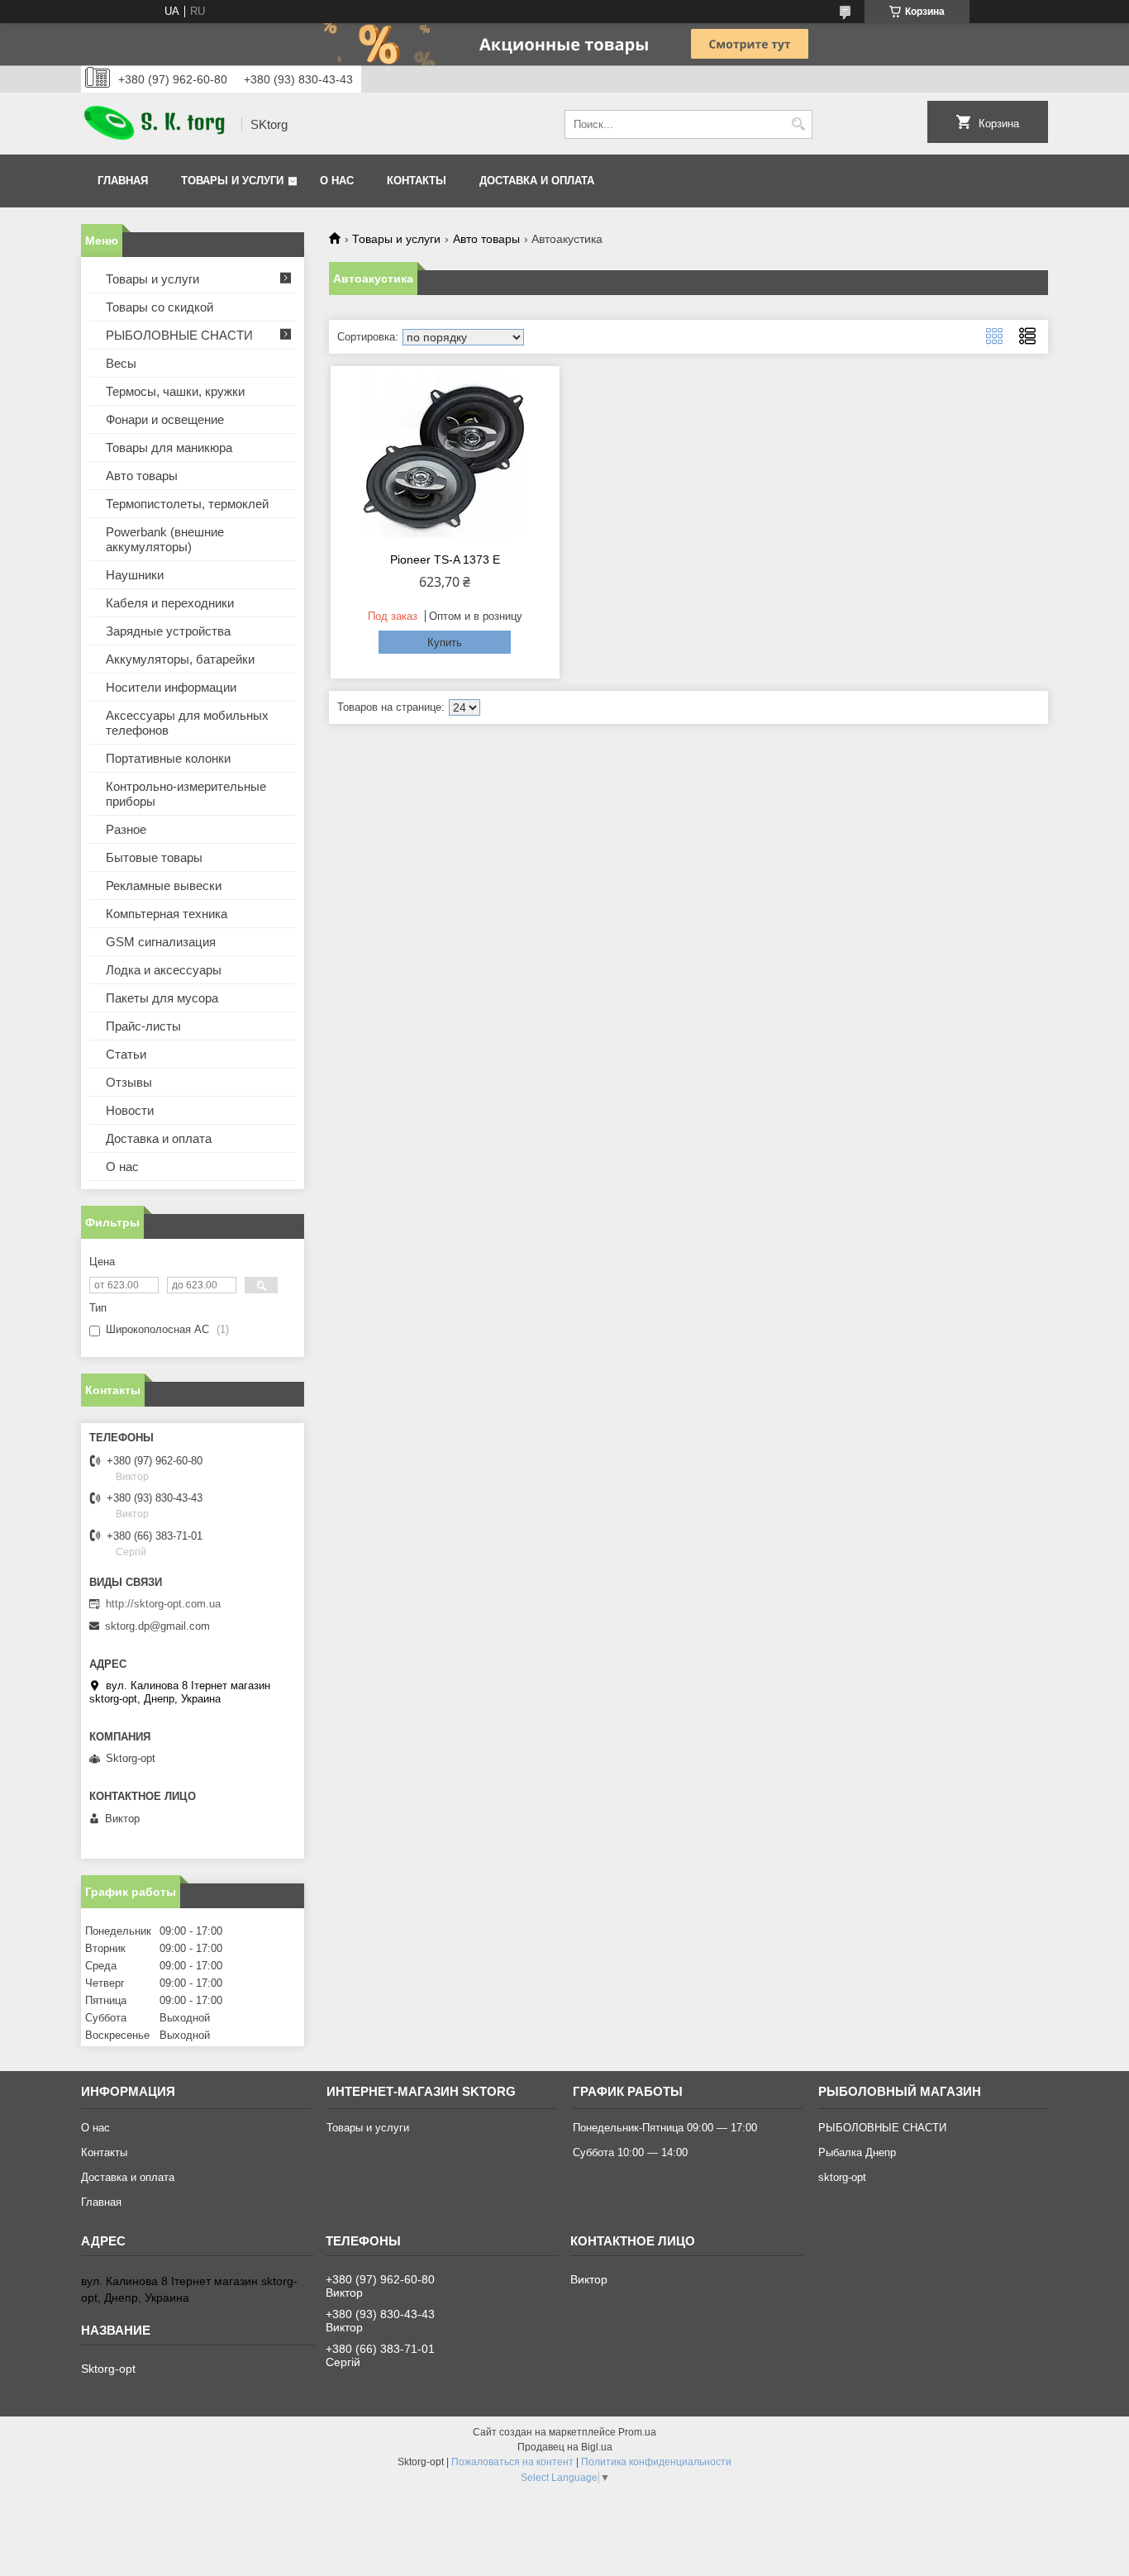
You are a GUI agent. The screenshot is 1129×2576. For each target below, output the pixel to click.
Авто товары (486, 239)
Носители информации (171, 687)
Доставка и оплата (537, 181)
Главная (123, 181)
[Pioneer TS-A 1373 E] (445, 457)
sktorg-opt (842, 2177)
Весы (121, 363)
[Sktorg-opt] (155, 124)
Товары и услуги (232, 181)
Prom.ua (637, 2432)
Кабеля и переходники (170, 603)
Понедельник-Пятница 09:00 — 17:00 (665, 2128)
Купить (445, 643)
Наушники (135, 575)
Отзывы (129, 1082)
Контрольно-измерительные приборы (186, 794)
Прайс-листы (143, 1026)
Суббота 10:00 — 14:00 (630, 2152)
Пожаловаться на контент (512, 2462)
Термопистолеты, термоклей (187, 504)
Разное (126, 829)
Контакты (417, 181)
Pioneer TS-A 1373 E (445, 559)
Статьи (126, 1054)
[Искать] (798, 124)
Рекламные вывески (164, 886)
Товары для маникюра (169, 448)
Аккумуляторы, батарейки (180, 659)
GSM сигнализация (161, 942)
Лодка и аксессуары (164, 970)
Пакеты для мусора (162, 998)
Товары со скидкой (160, 307)
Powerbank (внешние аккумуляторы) (165, 539)
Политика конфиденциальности (656, 2462)
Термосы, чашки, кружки (175, 391)
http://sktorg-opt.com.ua (163, 1604)
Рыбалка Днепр (857, 2152)
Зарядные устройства (168, 631)
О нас (337, 181)
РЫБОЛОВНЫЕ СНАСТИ (179, 335)
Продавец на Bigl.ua (565, 2447)
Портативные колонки (168, 758)
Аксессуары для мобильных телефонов (187, 723)
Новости (130, 1110)
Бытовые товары (154, 857)
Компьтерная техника (167, 914)
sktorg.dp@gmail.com (157, 1626)
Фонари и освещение (165, 419)
